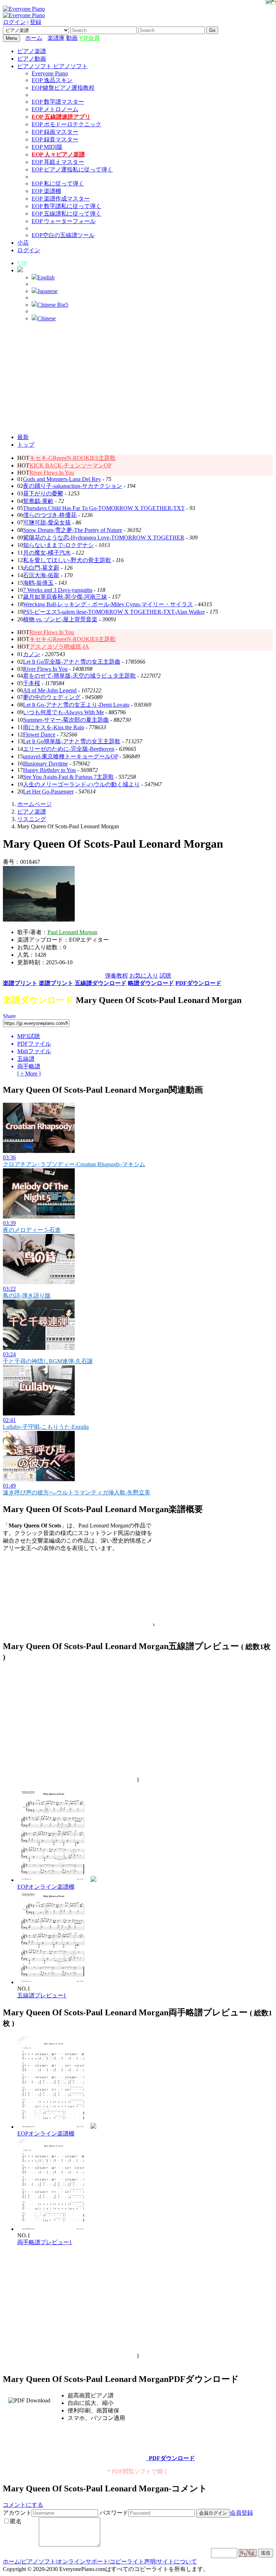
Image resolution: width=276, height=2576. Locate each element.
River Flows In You (52, 473)
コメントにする (23, 2505)
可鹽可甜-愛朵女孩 (47, 522)
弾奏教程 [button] (116, 976)
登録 (36, 22)
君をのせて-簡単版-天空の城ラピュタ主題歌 (79, 676)
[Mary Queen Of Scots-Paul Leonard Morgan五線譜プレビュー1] (53, 1982)
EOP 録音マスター (55, 139)
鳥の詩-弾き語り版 (27, 1296)
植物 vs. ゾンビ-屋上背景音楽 (60, 619)
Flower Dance (39, 734)
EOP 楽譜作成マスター (61, 199)
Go (212, 30)
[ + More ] (29, 1073)
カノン (32, 654)
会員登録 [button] (241, 2513)
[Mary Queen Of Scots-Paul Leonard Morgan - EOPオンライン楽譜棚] (93, 1880)
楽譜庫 (56, 38)
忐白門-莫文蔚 (41, 568)
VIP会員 (89, 38)
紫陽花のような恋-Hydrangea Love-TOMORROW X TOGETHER (104, 538)
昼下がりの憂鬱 (43, 493)
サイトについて (177, 2561)
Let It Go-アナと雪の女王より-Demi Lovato (76, 705)
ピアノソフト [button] (35, 66)
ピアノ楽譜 (32, 51)
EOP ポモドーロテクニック (66, 124)
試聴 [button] (165, 976)
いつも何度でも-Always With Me (63, 712)
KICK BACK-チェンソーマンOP (70, 465)
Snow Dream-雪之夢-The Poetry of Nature (73, 530)
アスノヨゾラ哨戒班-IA (59, 647)
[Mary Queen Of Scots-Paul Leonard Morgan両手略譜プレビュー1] (53, 2229)
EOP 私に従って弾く (58, 183)
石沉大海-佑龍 (41, 575)
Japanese (47, 291)
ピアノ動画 (32, 59)
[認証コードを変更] (248, 2553)
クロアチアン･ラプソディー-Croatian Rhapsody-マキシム (74, 1164)
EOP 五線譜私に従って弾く (66, 214)
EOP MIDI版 (47, 147)
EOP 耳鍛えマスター (58, 162)
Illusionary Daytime (45, 764)
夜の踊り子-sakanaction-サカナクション (73, 486)
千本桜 (32, 683)
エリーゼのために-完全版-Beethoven (69, 749)
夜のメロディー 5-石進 (32, 1230)
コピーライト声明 (133, 2561)
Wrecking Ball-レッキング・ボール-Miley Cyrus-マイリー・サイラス (108, 604)
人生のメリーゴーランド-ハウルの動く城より (81, 784)
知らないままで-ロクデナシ (58, 545)
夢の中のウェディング (52, 697)
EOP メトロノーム (55, 109)
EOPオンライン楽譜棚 (46, 1887)
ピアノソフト (38, 2561)
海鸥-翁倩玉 (38, 583)
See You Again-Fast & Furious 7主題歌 (68, 777)
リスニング (32, 819)
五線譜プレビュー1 (42, 1995)
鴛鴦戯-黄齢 (38, 501)
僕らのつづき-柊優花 (50, 515)
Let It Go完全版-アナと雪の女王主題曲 (72, 662)
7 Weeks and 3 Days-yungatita (58, 590)
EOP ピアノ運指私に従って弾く (72, 169)
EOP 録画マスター (55, 132)
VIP (22, 263)
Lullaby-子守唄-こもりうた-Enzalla (46, 1427)
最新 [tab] (23, 437)
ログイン (14, 22)
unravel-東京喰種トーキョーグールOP (70, 756)
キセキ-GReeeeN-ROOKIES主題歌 (73, 458)
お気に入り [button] (144, 976)
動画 (72, 38)
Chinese (47, 318)
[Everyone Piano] (24, 9)
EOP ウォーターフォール (64, 221)
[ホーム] (46, 38)
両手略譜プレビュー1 (45, 2242)
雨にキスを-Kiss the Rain (54, 727)
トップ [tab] (26, 445)
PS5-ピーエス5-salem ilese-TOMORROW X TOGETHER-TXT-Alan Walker (114, 612)
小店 (23, 243)
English (46, 277)
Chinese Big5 (53, 305)
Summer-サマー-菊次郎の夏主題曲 (66, 720)
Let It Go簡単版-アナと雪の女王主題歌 (72, 741)
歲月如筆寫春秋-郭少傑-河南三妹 (65, 597)
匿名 (16, 2521)
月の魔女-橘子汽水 (47, 553)
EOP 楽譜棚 (46, 191)
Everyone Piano (50, 73)
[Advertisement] (138, 378)
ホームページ (34, 804)
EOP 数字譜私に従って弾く (66, 206)
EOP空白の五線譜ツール (63, 235)
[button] (20, 270)
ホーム (34, 38)
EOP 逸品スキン (52, 80)
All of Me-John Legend (50, 690)
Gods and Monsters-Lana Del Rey (62, 479)
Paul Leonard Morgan (72, 932)
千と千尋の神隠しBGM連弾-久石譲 (48, 1361)
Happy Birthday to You (49, 770)
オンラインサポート (83, 2561)
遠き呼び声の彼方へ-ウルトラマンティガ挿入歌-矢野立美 (77, 1492)
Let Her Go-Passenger (48, 792)
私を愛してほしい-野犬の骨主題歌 (67, 560)
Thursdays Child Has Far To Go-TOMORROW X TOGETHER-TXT (104, 508)
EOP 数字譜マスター (58, 102)
